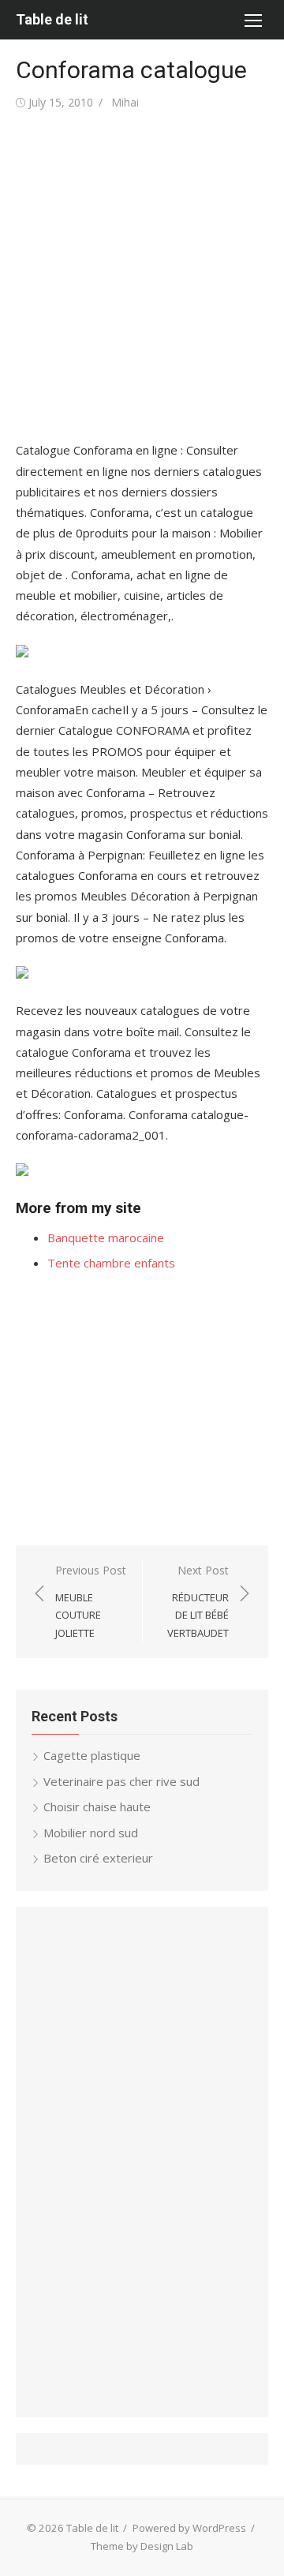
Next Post (198, 1601)
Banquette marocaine (106, 1237)
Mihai (125, 102)
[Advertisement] (142, 276)
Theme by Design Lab (142, 2546)
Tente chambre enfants (111, 1263)
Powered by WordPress (189, 2528)
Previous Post (91, 1601)
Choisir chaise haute (97, 1807)
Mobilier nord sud (91, 1833)
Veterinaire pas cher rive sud (121, 1781)
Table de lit (52, 19)
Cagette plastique (92, 1755)
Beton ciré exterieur (98, 1858)
